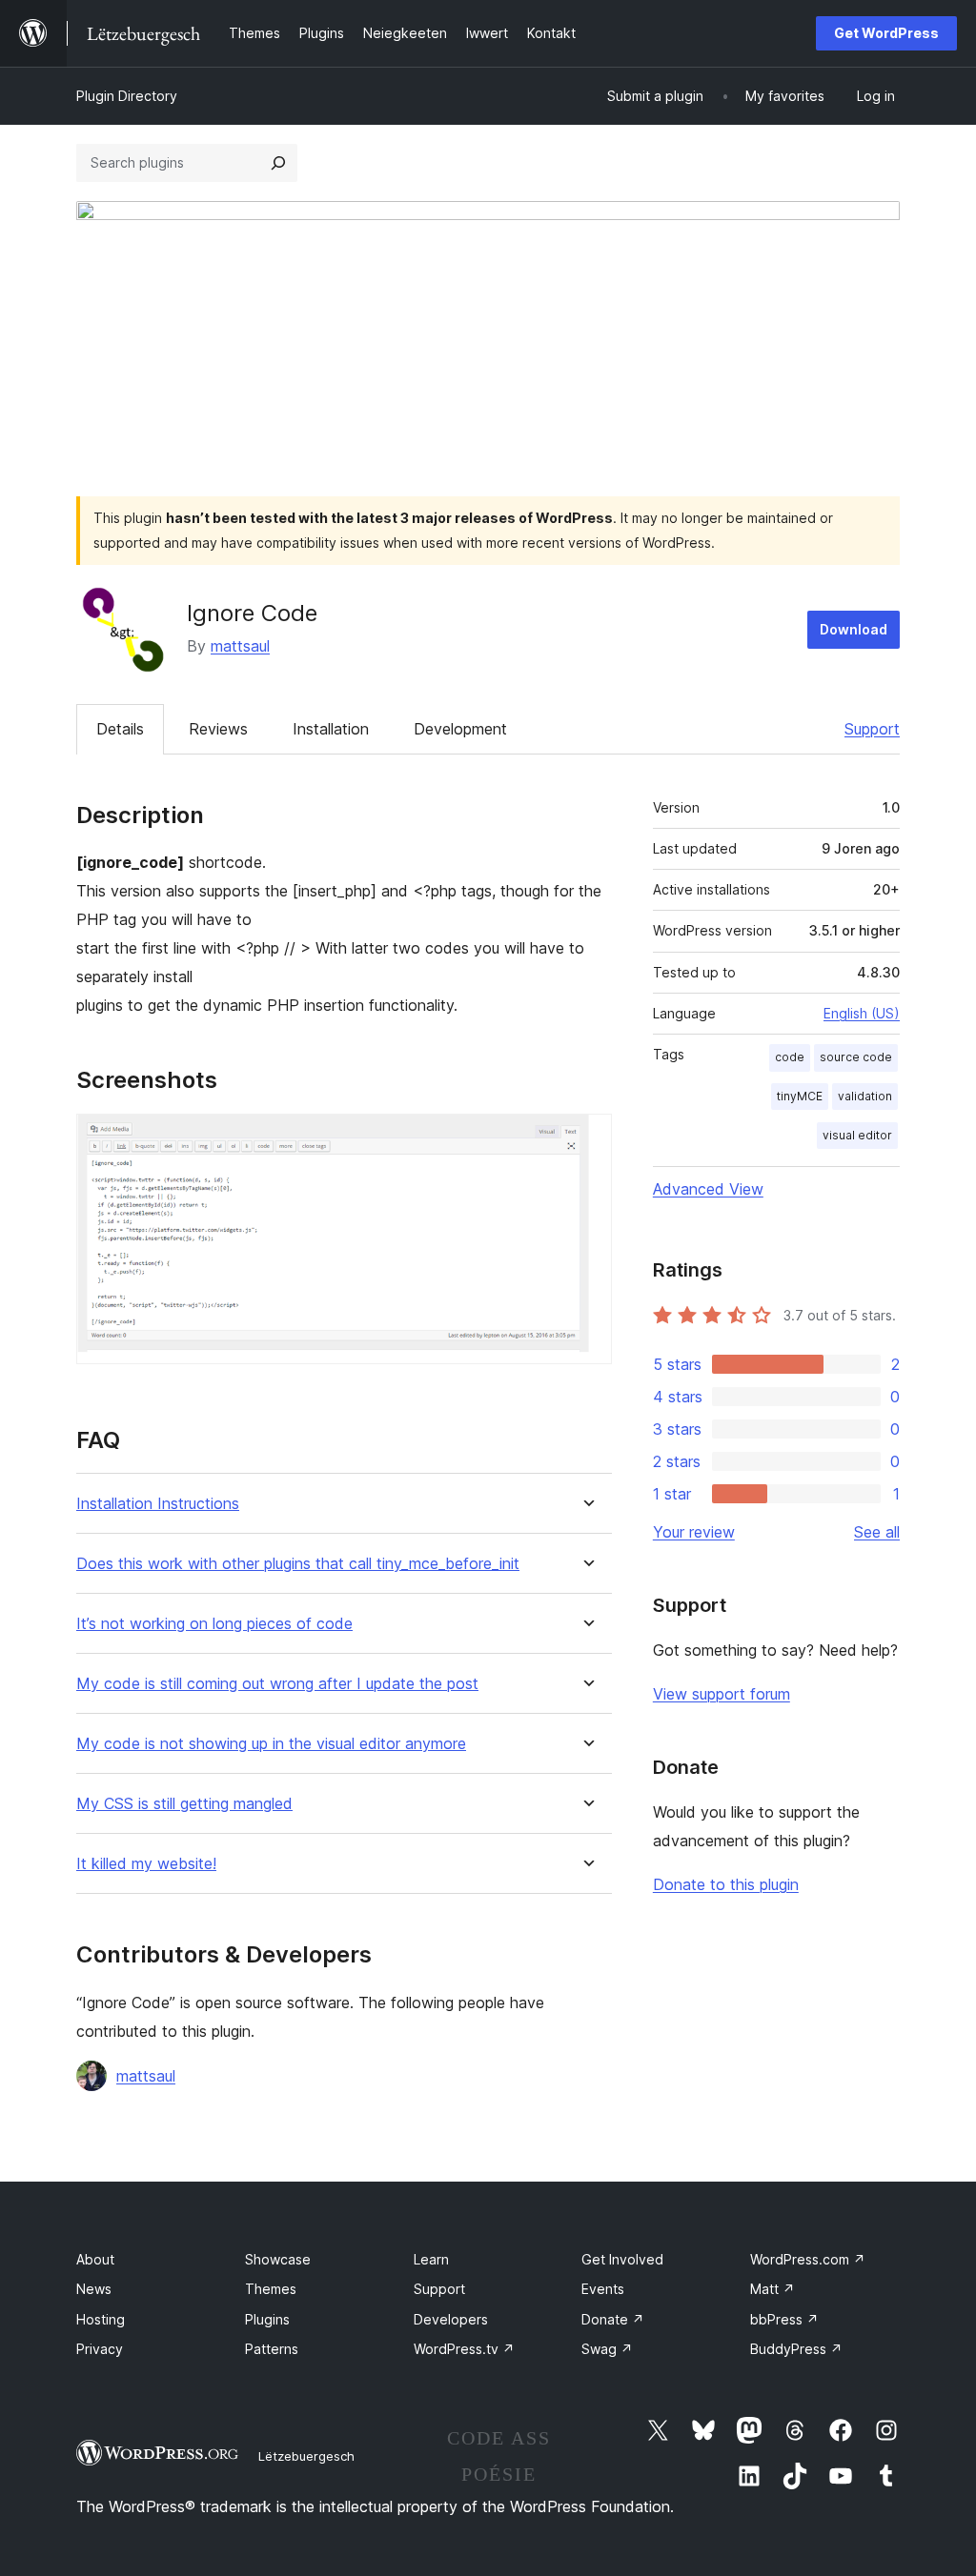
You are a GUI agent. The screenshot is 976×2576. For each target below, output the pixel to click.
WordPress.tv (464, 2349)
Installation (331, 729)
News (94, 2289)
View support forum (722, 1694)
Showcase (278, 2259)
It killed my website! (146, 1864)
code (790, 1057)
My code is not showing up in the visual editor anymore (271, 1744)
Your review (694, 1532)
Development (460, 729)
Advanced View (708, 1189)
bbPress (784, 2319)
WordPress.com (808, 2259)
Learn (431, 2259)
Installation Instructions (158, 1504)
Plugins (267, 2319)
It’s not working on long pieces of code (214, 1624)
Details (120, 729)
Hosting (101, 2319)
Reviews (218, 729)
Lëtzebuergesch (306, 2456)
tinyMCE (800, 1096)
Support (872, 729)
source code (856, 1057)
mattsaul (240, 646)
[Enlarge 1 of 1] (586, 1139)
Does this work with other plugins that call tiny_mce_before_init (298, 1564)
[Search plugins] (278, 163)
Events (603, 2289)
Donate (613, 2319)
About (95, 2259)
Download (854, 629)
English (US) (862, 1013)
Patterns (272, 2349)
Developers (451, 2319)
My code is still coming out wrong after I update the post (277, 1684)
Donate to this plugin (726, 1884)
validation (865, 1096)
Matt (773, 2289)
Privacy (100, 2349)
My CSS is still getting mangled (184, 1804)
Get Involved (622, 2259)
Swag (607, 2349)
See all (877, 1532)
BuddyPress (796, 2349)
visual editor (857, 1135)
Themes (271, 2289)
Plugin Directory (127, 96)
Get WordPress (886, 33)
